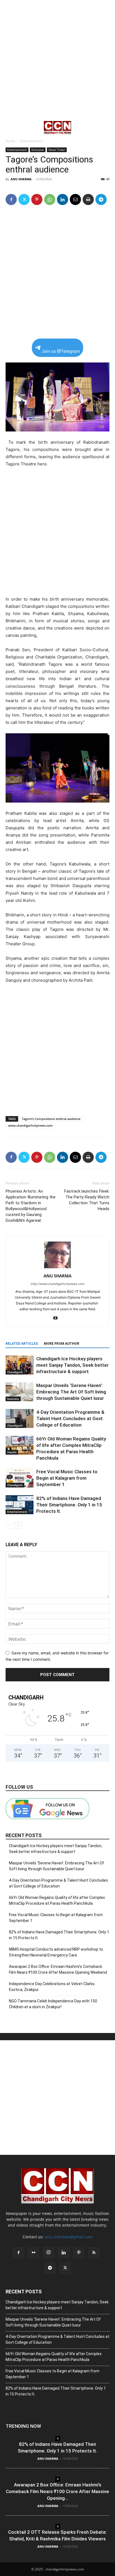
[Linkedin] (63, 199)
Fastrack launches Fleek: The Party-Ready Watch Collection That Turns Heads (87, 1200)
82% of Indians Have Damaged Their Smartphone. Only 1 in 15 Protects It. (69, 1505)
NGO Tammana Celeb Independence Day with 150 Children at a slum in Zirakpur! (53, 2004)
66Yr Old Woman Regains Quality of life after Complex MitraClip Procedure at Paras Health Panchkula (57, 1900)
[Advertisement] (57, 60)
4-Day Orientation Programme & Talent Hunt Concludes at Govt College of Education (70, 1418)
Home (10, 141)
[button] (9, 128)
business (13, 1399)
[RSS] (94, 2253)
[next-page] (18, 1525)
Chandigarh (15, 1372)
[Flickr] (33, 2253)
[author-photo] (57, 1268)
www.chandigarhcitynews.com (30, 1125)
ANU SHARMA (21, 179)
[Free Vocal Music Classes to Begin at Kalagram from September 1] (20, 1478)
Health (12, 1452)
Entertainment (32, 141)
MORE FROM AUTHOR (62, 1344)
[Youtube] (58, 1318)
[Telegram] (101, 199)
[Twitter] (24, 199)
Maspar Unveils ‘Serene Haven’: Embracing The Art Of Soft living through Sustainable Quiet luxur (71, 1392)
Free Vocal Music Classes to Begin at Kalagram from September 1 (67, 1478)
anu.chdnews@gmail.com (69, 2237)
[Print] (88, 199)
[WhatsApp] (50, 199)
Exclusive (38, 150)
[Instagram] (49, 2252)
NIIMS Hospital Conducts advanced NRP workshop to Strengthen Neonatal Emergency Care (56, 1952)
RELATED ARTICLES (22, 1344)
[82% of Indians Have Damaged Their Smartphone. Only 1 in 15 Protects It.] (20, 1505)
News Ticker (57, 150)
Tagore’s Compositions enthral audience (51, 1119)
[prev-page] (9, 1525)
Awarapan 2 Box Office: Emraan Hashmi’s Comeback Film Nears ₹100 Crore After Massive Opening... (57, 2491)
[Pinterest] (37, 199)
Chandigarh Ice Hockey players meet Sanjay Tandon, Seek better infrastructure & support (72, 1365)
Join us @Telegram (61, 351)
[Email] (75, 199)
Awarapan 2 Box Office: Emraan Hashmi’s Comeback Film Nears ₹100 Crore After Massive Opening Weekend (58, 1969)
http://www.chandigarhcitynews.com (58, 1284)
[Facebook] (11, 199)
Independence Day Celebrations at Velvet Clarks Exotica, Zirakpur (52, 1987)
